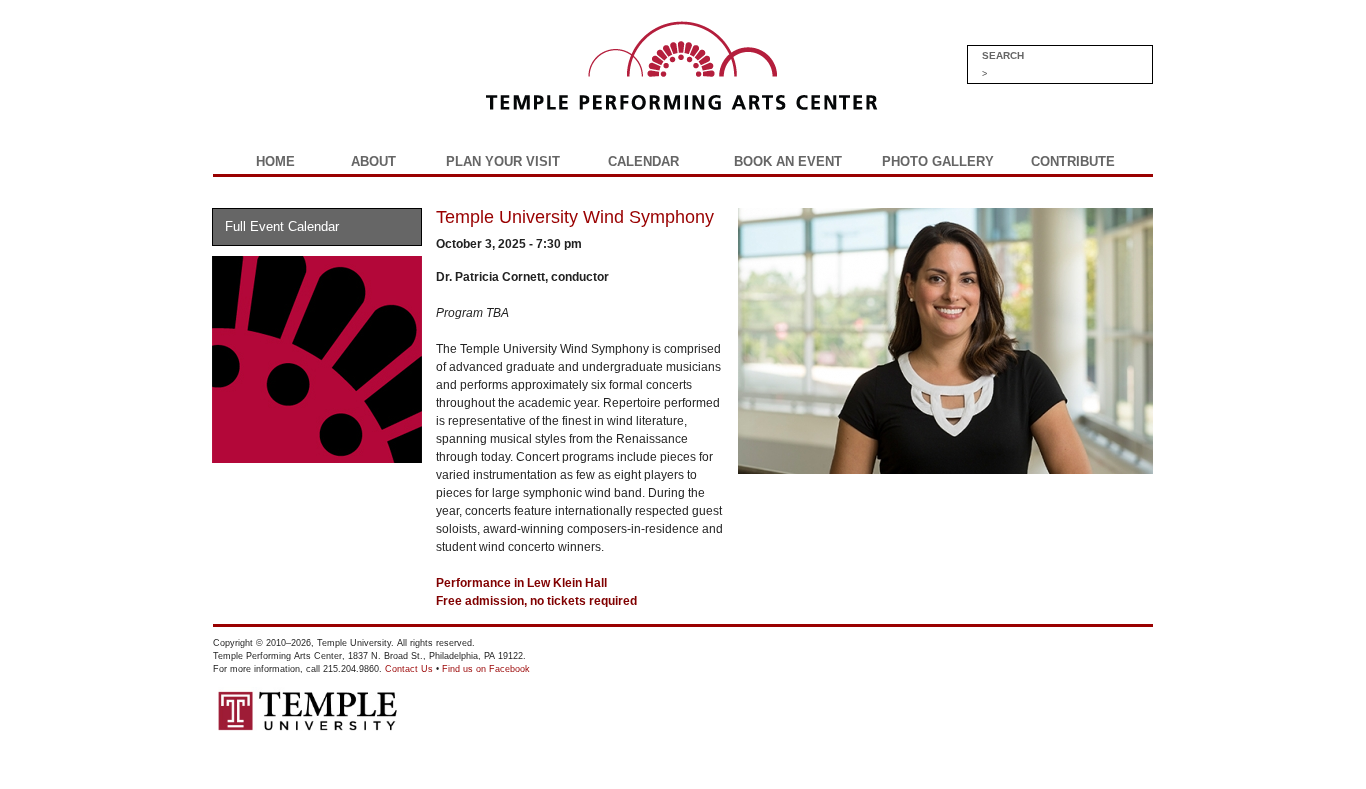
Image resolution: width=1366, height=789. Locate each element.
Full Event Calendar (282, 226)
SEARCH (1003, 56)
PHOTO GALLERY (938, 161)
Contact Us (409, 669)
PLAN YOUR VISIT (503, 161)
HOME (275, 161)
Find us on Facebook (486, 669)
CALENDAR (643, 161)
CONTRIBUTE (1073, 161)
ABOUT (373, 161)
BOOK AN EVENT (788, 161)
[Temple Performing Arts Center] (545, 117)
